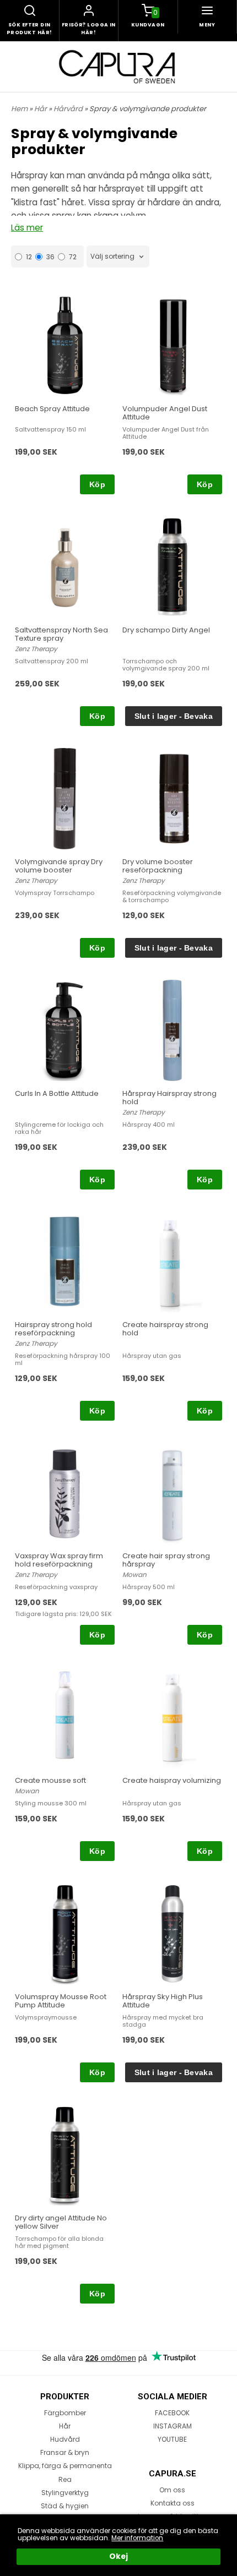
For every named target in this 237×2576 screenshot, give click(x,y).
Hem (19, 109)
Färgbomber (65, 2413)
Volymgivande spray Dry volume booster (59, 866)
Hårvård (69, 109)
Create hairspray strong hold (165, 1329)
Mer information (137, 2538)
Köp (97, 484)
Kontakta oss (173, 2503)
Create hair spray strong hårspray (166, 1560)
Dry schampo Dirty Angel (166, 630)
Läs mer (27, 228)
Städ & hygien (65, 2506)
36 (50, 257)
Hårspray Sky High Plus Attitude (163, 2001)
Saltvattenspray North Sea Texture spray (61, 634)
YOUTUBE (172, 2439)
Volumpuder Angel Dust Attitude (165, 413)
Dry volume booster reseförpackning (158, 866)
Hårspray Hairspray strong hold (169, 1098)
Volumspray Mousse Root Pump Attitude (61, 2001)
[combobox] (118, 257)
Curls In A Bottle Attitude (57, 1093)
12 (29, 257)
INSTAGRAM (173, 2426)
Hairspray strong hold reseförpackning (53, 1329)
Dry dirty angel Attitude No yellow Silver (61, 2222)
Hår (41, 109)
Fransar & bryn (65, 2452)
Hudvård (65, 2439)
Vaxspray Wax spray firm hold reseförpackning (59, 1560)
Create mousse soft (50, 1780)
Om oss (172, 2490)
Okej (118, 2556)
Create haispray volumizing (172, 1780)
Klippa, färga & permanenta (65, 2466)
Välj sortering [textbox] (112, 257)
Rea (65, 2479)
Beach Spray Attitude (52, 409)
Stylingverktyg (65, 2493)
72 (73, 257)
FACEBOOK (172, 2413)
